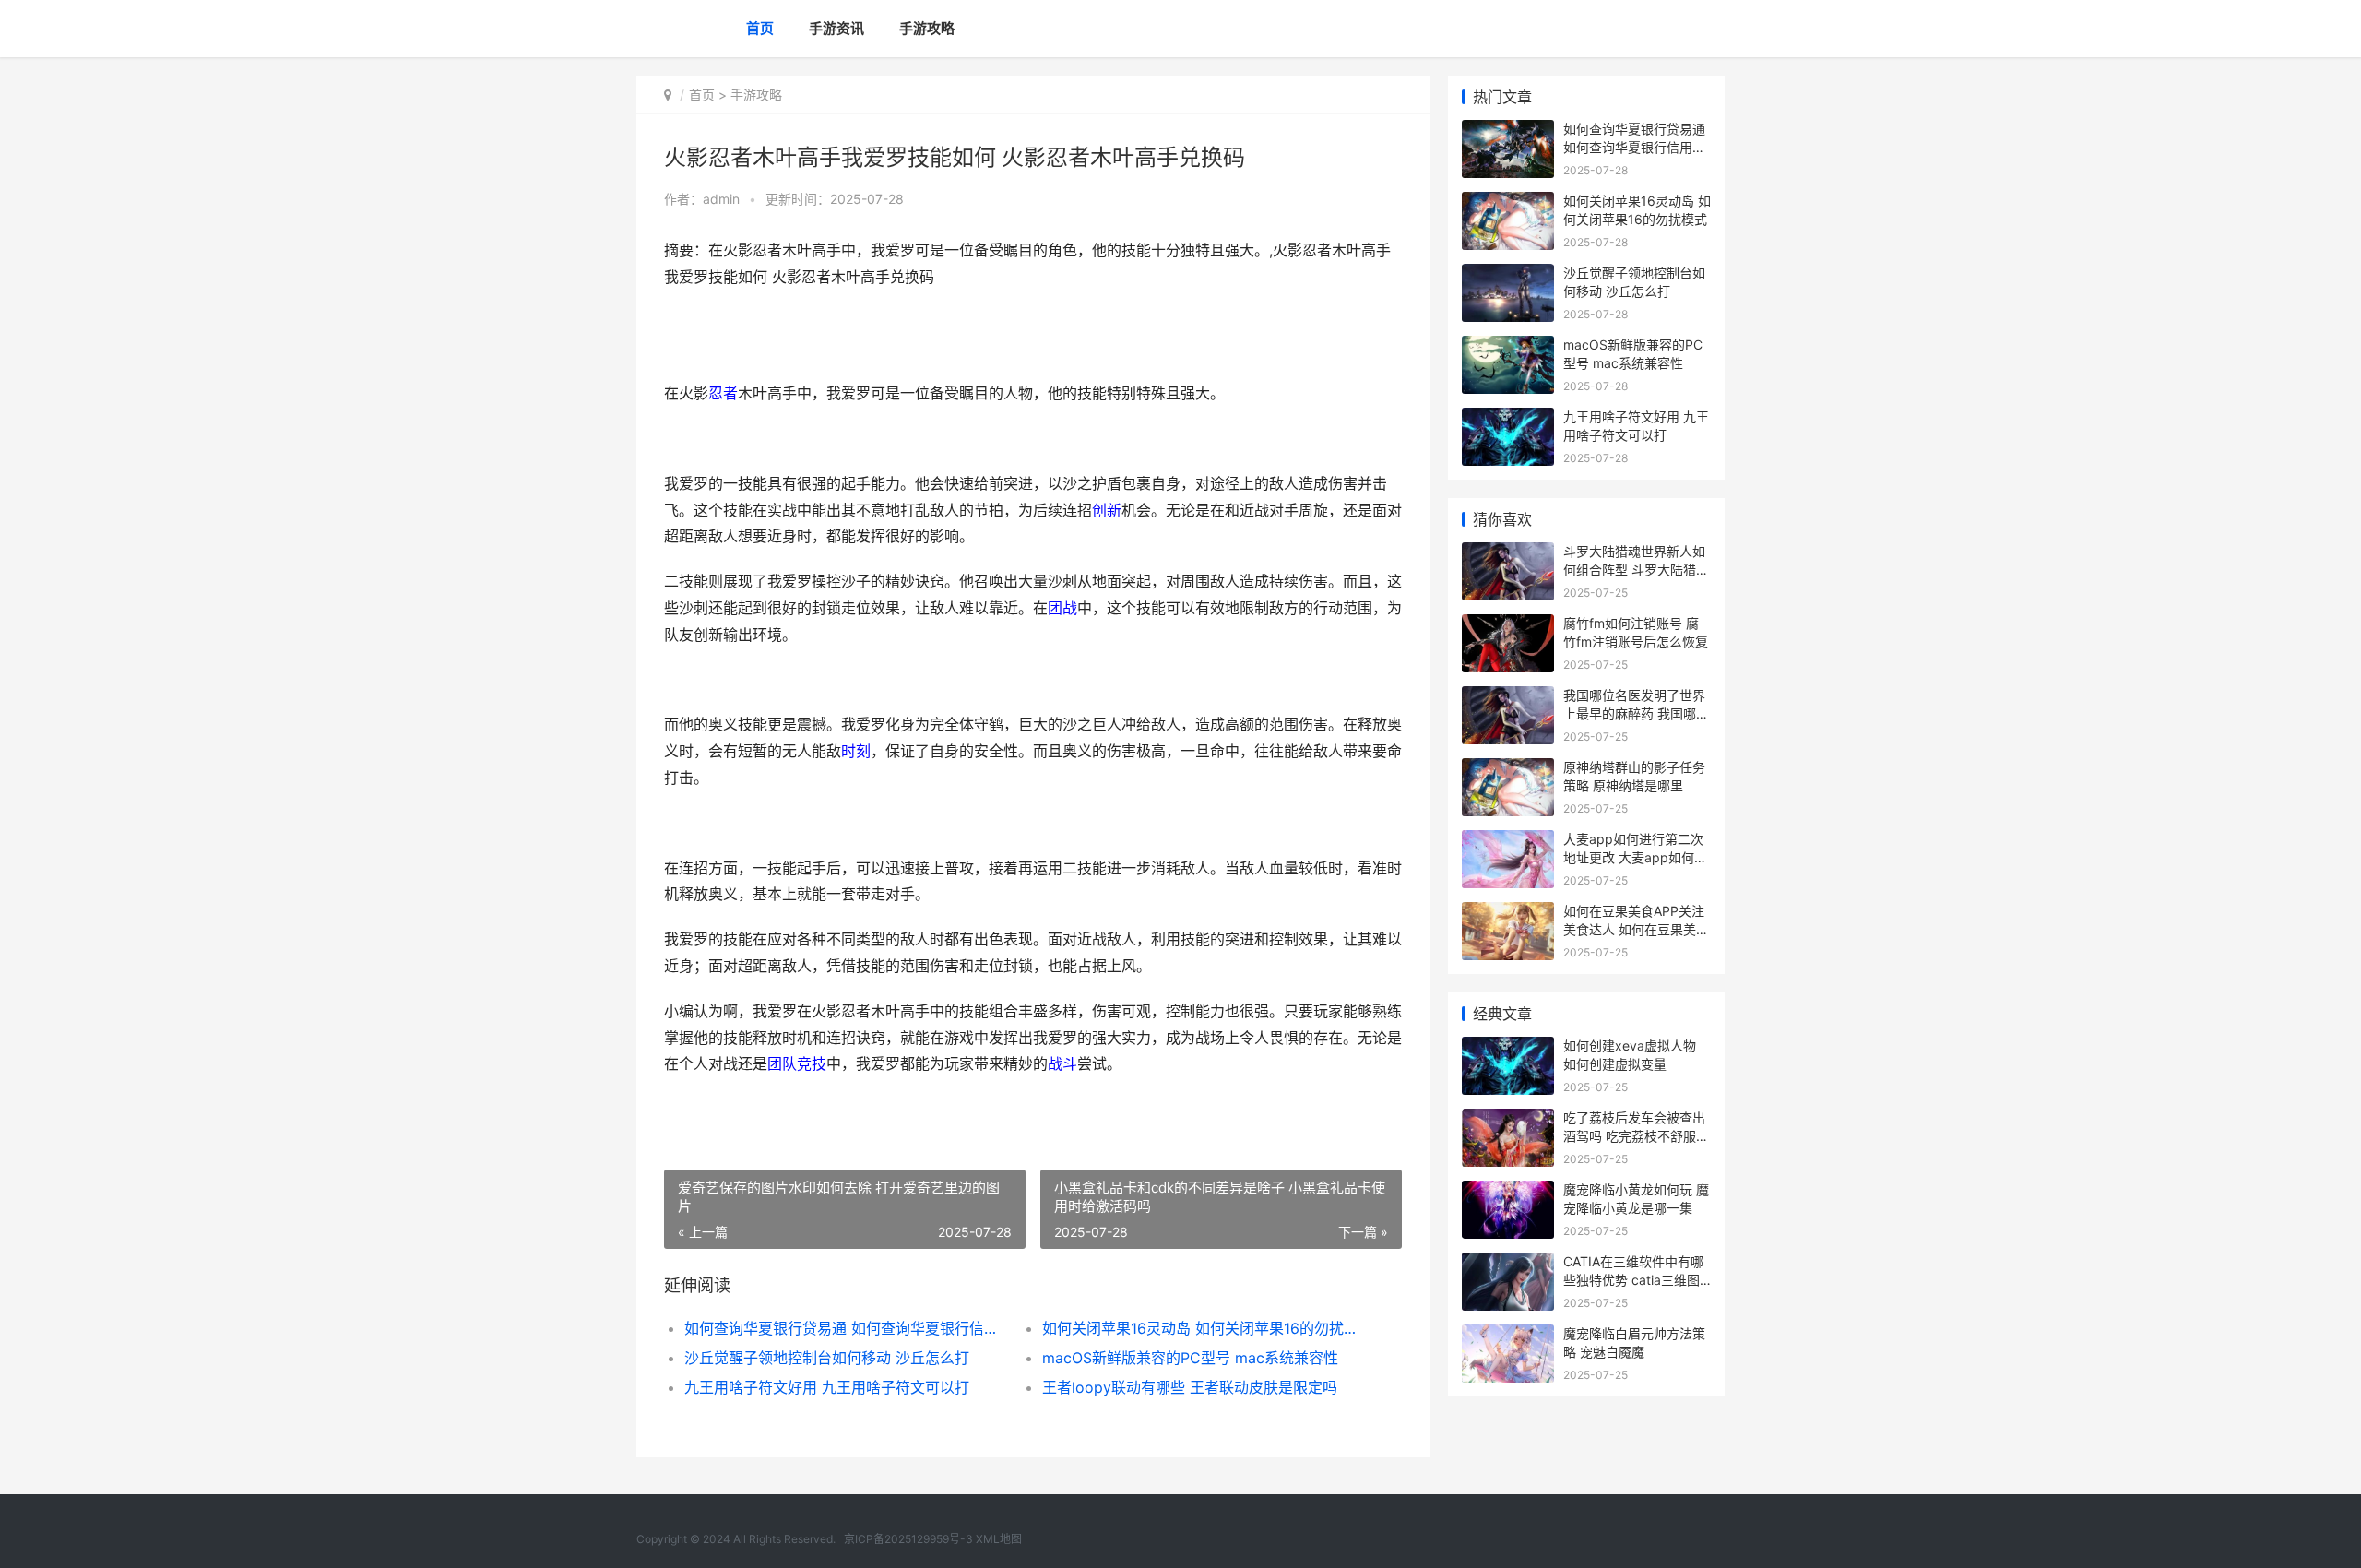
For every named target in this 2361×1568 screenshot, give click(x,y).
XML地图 (999, 1539)
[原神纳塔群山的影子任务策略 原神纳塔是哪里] (1508, 770)
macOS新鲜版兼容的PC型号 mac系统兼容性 (1190, 1358)
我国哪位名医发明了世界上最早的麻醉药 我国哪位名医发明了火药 (1636, 713)
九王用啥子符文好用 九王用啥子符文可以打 (827, 1387)
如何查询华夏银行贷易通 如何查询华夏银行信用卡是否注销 (845, 1328)
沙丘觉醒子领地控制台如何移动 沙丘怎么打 (827, 1358)
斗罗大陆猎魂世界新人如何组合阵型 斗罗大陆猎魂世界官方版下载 (1636, 569)
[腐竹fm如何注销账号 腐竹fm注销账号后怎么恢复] (1508, 626)
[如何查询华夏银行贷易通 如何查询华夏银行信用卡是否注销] (1508, 131)
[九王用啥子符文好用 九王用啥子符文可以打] (1508, 419)
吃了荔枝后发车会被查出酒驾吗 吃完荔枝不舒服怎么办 (1636, 1135)
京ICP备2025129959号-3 (908, 1539)
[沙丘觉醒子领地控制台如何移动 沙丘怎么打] (1508, 275)
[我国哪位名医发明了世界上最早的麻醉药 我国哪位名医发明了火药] (1508, 698)
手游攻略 (927, 28)
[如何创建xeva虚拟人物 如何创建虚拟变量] (1508, 1048)
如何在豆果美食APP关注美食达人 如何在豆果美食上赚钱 (1636, 929)
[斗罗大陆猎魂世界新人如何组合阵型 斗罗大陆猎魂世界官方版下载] (1508, 554)
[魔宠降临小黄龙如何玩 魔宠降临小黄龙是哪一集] (1508, 1192)
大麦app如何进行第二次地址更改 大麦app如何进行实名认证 (1635, 857)
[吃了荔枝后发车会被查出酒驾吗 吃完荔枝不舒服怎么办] (1508, 1120)
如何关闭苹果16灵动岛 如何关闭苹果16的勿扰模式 (1203, 1328)
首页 (760, 28)
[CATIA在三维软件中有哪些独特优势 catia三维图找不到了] (1508, 1264)
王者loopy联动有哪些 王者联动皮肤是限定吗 (1190, 1387)
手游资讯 (836, 28)
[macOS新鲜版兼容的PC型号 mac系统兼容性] (1508, 347)
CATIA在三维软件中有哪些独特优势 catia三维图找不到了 (1633, 1279)
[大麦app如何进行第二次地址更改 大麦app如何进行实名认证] (1508, 842)
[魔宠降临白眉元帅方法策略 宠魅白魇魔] (1508, 1336)
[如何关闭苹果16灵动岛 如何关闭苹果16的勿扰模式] (1508, 203)
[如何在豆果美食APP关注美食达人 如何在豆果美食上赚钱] (1508, 914)
